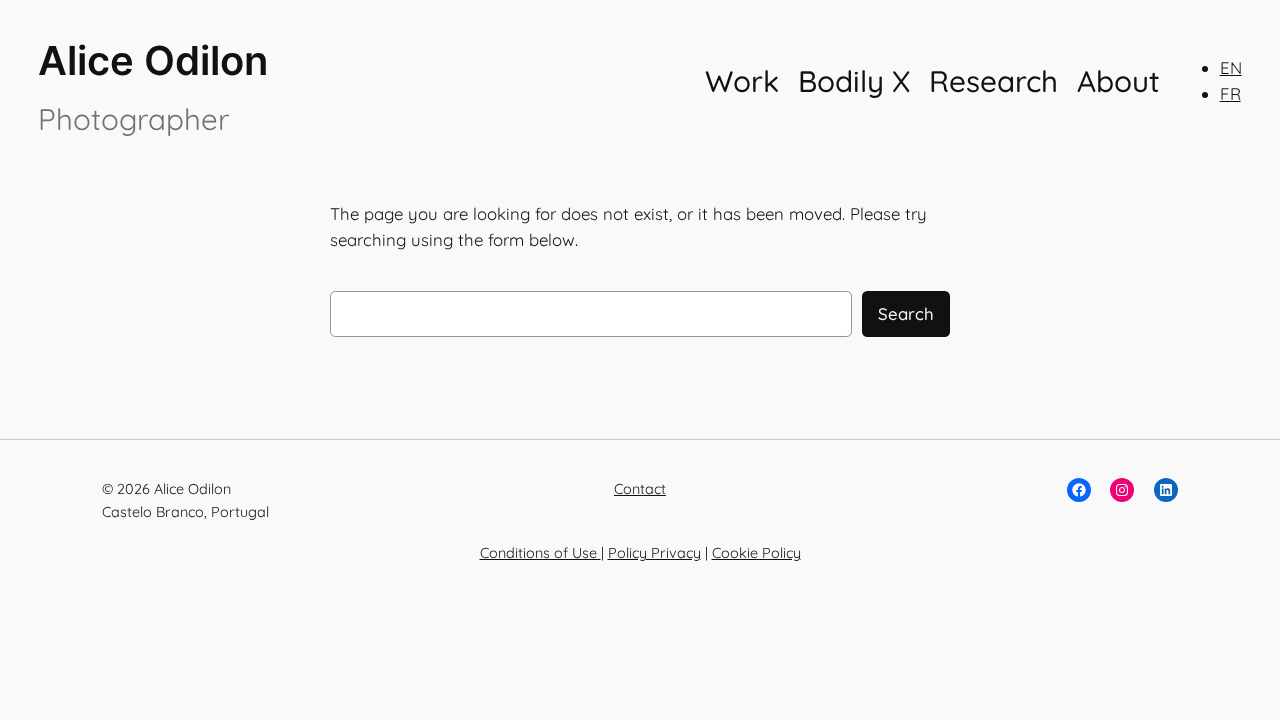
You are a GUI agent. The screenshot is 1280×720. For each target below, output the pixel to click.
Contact (640, 489)
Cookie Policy (756, 553)
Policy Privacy (654, 553)
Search (906, 313)
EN (1231, 67)
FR (1230, 93)
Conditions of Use (540, 553)
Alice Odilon (153, 60)
